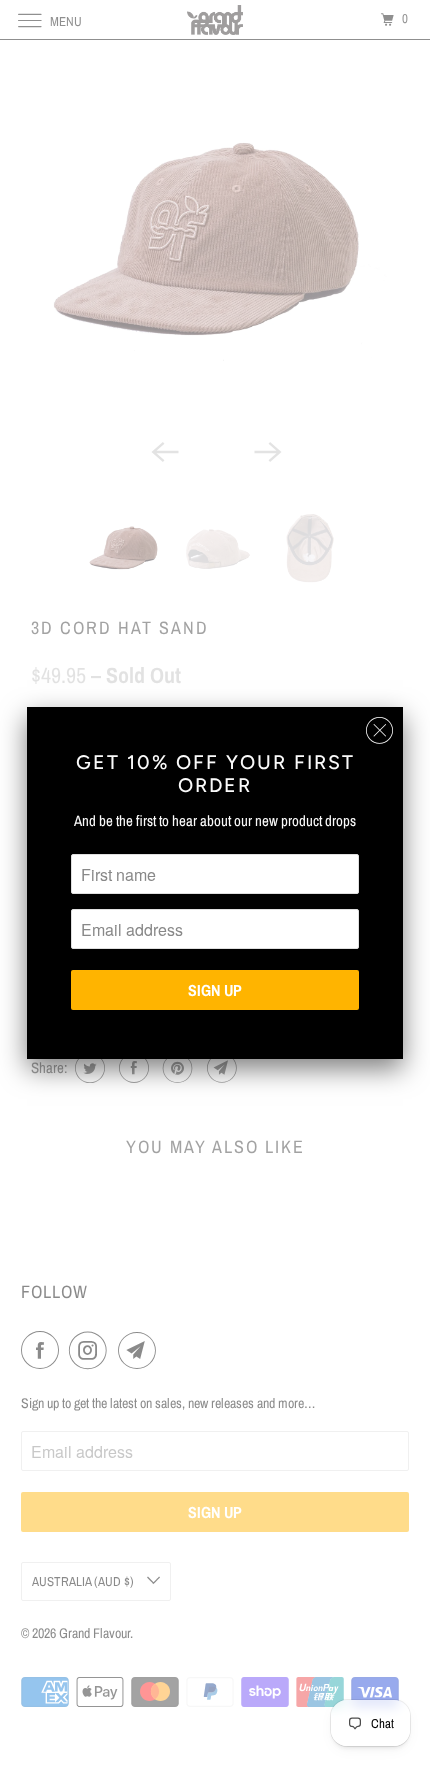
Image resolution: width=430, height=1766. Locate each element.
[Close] (379, 730)
